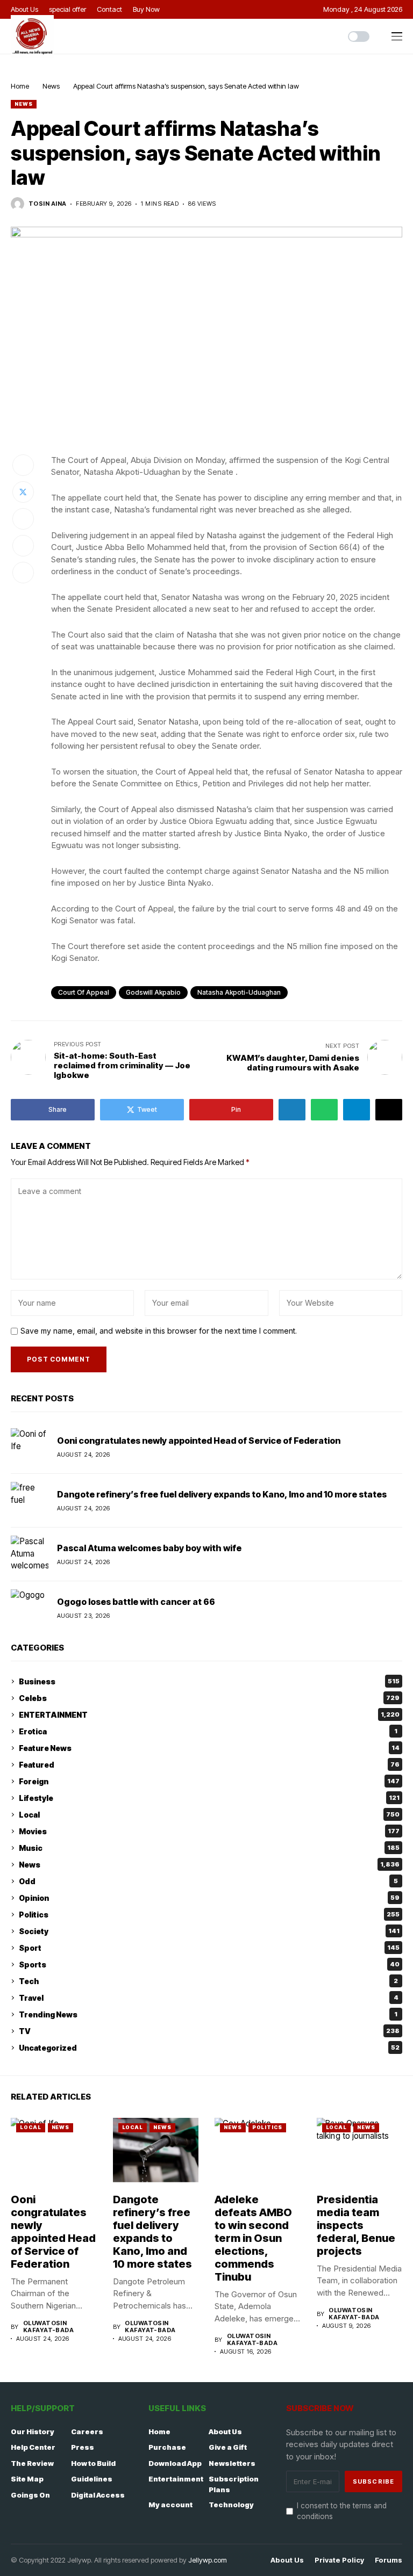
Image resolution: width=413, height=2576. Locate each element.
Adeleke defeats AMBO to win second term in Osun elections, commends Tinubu (253, 2238)
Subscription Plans (234, 2484)
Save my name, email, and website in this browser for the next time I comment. (159, 1331)
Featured (209, 1765)
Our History (33, 2432)
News (51, 86)
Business (209, 1681)
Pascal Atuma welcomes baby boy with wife (149, 1548)
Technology (231, 2505)
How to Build (93, 2463)
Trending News (208, 2014)
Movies (209, 1831)
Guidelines (92, 2479)
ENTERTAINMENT (209, 1715)
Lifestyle (209, 1798)
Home (20, 86)
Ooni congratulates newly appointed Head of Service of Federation (199, 1441)
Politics (209, 1915)
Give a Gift (228, 2447)
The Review (32, 2463)
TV (209, 2031)
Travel (209, 1998)
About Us (225, 2432)
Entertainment (176, 2479)
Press (83, 2447)
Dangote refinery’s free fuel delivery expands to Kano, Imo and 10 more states (222, 1494)
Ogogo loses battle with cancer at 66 (136, 1602)
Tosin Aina (47, 204)
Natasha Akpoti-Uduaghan (239, 992)
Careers (87, 2432)
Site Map (27, 2479)
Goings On (30, 2495)
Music (209, 1848)
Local (209, 1815)
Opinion (209, 1898)
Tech (208, 1981)
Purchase (167, 2447)
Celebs (209, 1698)
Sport (209, 1948)
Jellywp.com (208, 2560)
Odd (208, 1881)
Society (209, 1931)
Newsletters (232, 2463)
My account (170, 2505)
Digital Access (98, 2495)
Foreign (209, 1781)
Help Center (33, 2447)
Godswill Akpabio (153, 992)
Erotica (208, 1731)
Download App (175, 2463)
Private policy (339, 2560)
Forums (389, 2560)
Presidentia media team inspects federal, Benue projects (356, 2225)
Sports (209, 1964)
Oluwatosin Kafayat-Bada (48, 2327)
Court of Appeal (84, 992)
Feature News (209, 1748)
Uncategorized (209, 2048)
